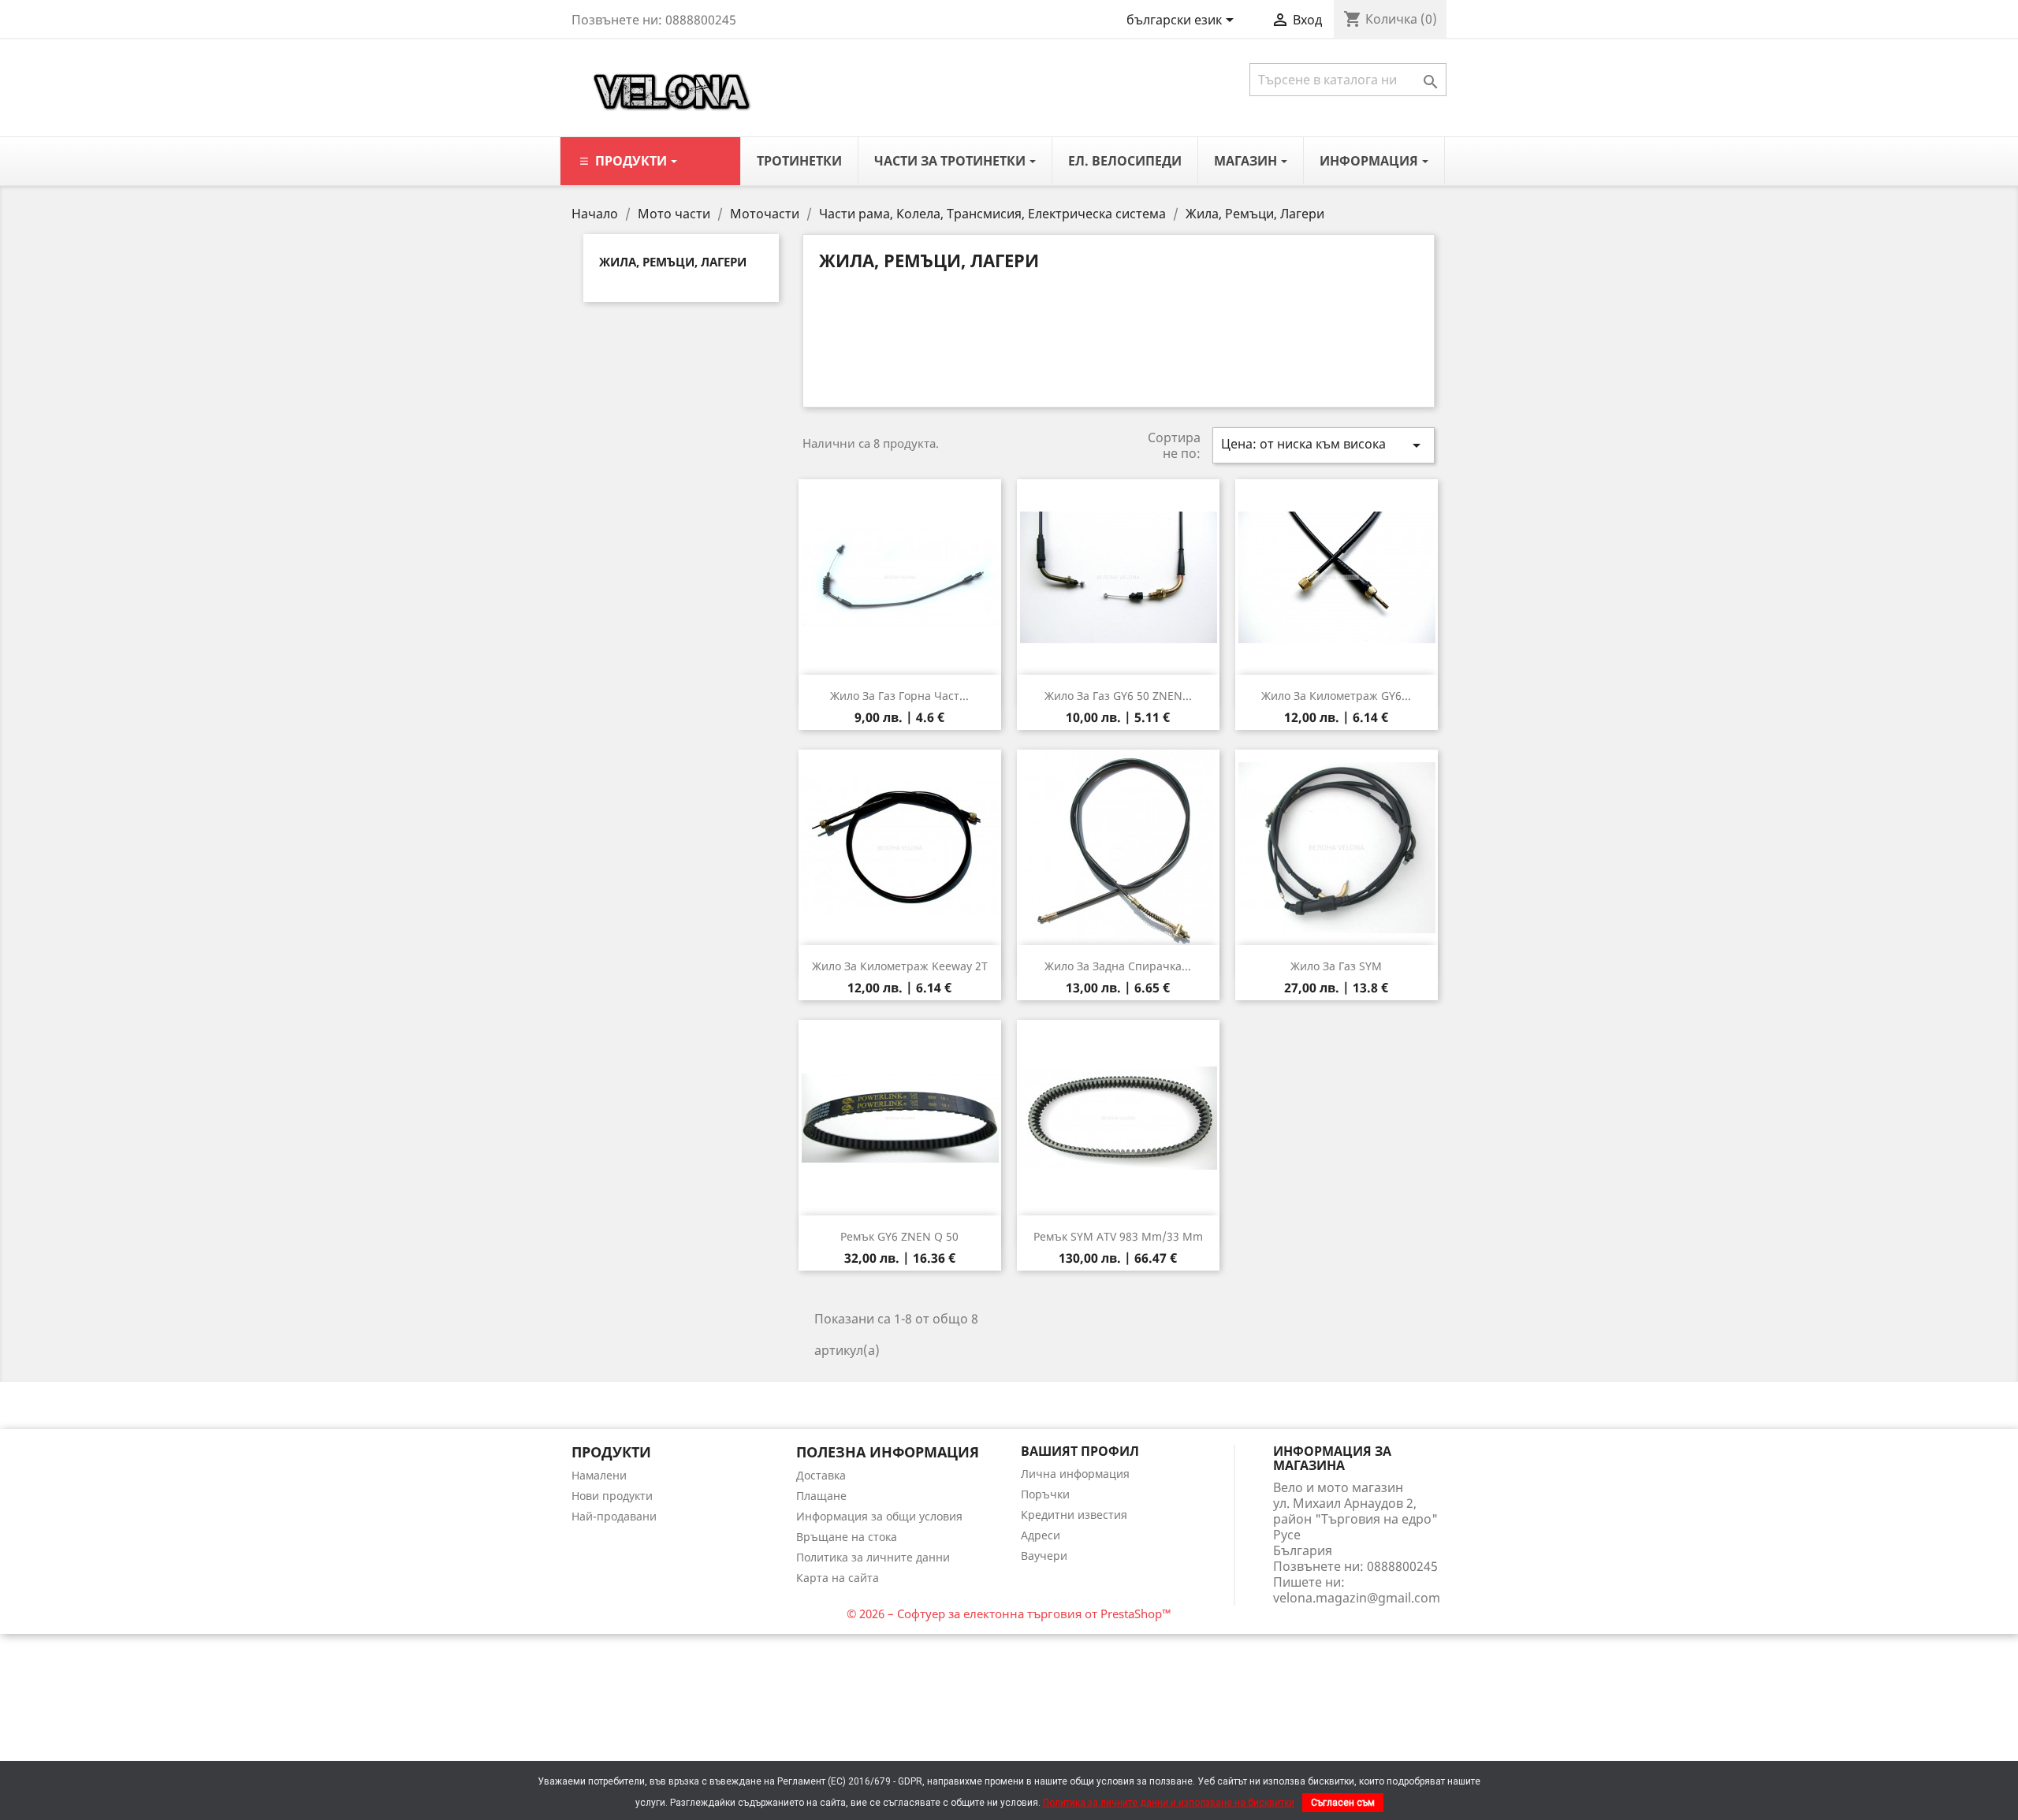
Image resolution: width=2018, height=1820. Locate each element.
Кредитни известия (1074, 1515)
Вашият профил (1080, 1451)
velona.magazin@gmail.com (1357, 1598)
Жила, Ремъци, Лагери (673, 262)
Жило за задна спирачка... (1118, 966)
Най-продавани (614, 1516)
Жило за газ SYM (1336, 966)
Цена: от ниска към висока (1324, 445)
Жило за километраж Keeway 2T (900, 966)
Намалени (599, 1475)
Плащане (821, 1496)
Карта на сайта (838, 1578)
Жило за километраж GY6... (1336, 696)
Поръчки (1045, 1494)
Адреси (1041, 1535)
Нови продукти (612, 1496)
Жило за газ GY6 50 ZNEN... (1118, 696)
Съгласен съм (1343, 1803)
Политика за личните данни (873, 1557)
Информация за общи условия (879, 1516)
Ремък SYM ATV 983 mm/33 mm (1118, 1236)
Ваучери (1044, 1556)
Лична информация (1075, 1474)
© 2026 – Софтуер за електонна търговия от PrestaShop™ (1009, 1613)
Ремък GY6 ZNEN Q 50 (899, 1236)
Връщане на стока (847, 1537)
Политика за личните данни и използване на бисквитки (1169, 1803)
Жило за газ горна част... (899, 696)
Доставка (821, 1475)
